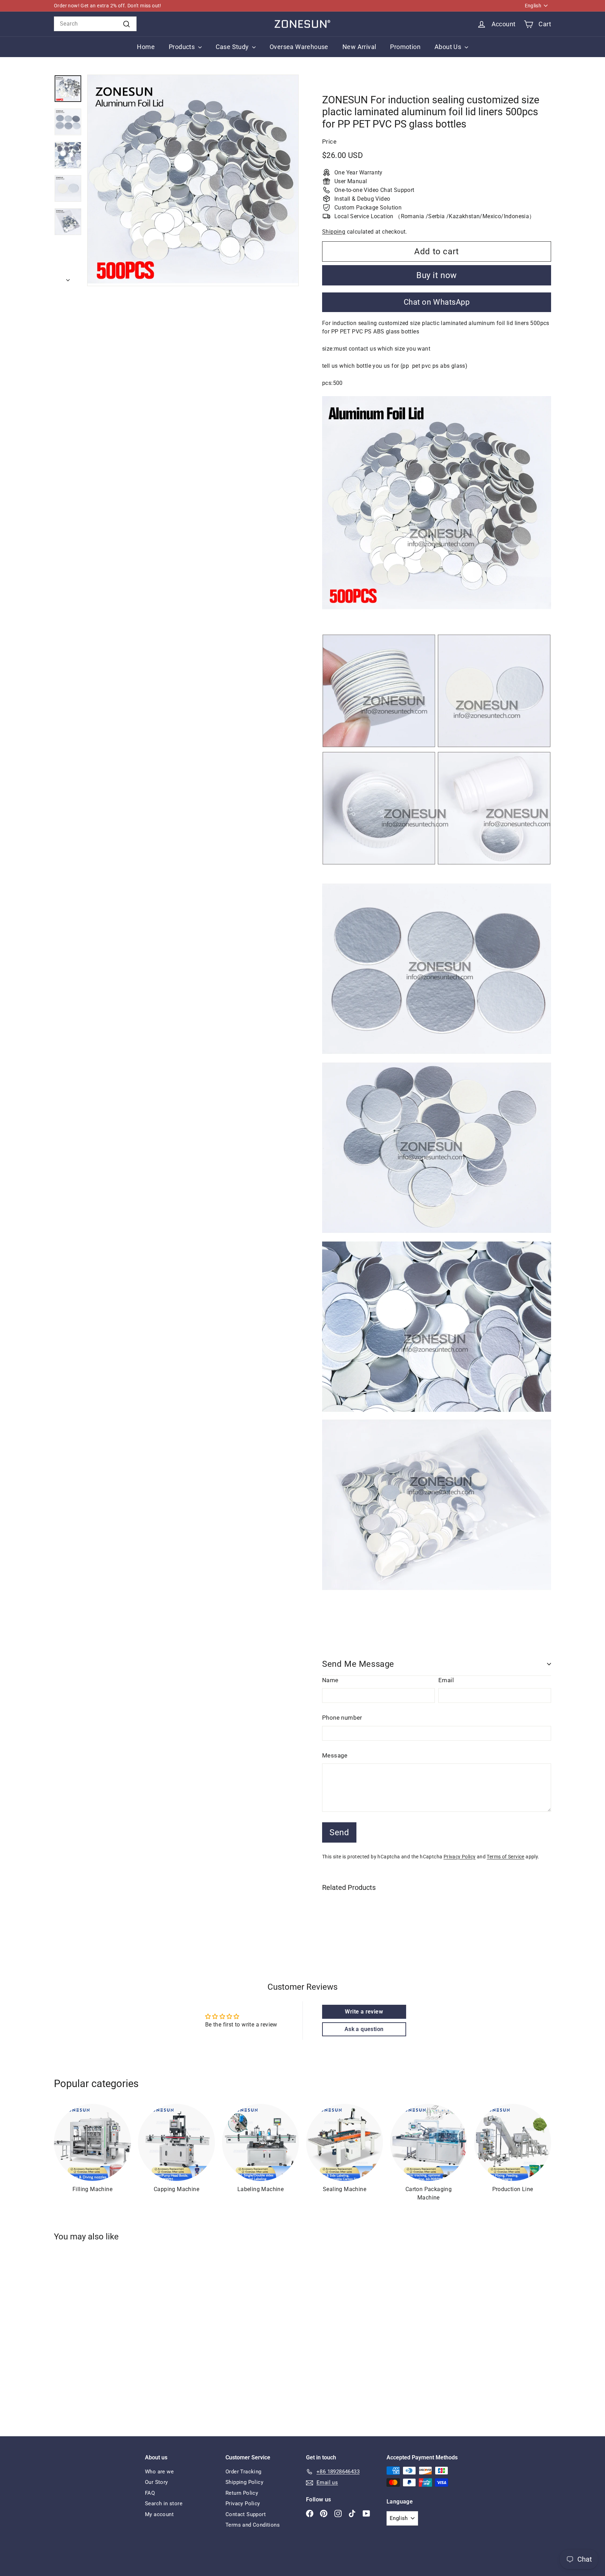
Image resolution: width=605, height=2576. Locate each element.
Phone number (342, 1718)
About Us (449, 47)
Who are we (159, 2472)
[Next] (68, 278)
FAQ (150, 2493)
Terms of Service (505, 1857)
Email (446, 1680)
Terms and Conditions (253, 2525)
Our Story (157, 2482)
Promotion (405, 47)
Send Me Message (358, 1664)
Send (339, 1832)
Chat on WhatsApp (437, 302)
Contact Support (246, 2514)
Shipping (334, 232)
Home (146, 47)
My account (159, 2514)
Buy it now (437, 275)
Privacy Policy (460, 1857)
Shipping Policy (244, 2482)
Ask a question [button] (364, 2029)
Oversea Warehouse (299, 47)
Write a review (364, 2012)
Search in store (164, 2504)
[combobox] (95, 24)
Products (183, 47)
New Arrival (359, 47)
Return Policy (242, 2493)
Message (335, 1755)
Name (330, 1680)
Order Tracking (244, 2472)
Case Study (233, 47)
